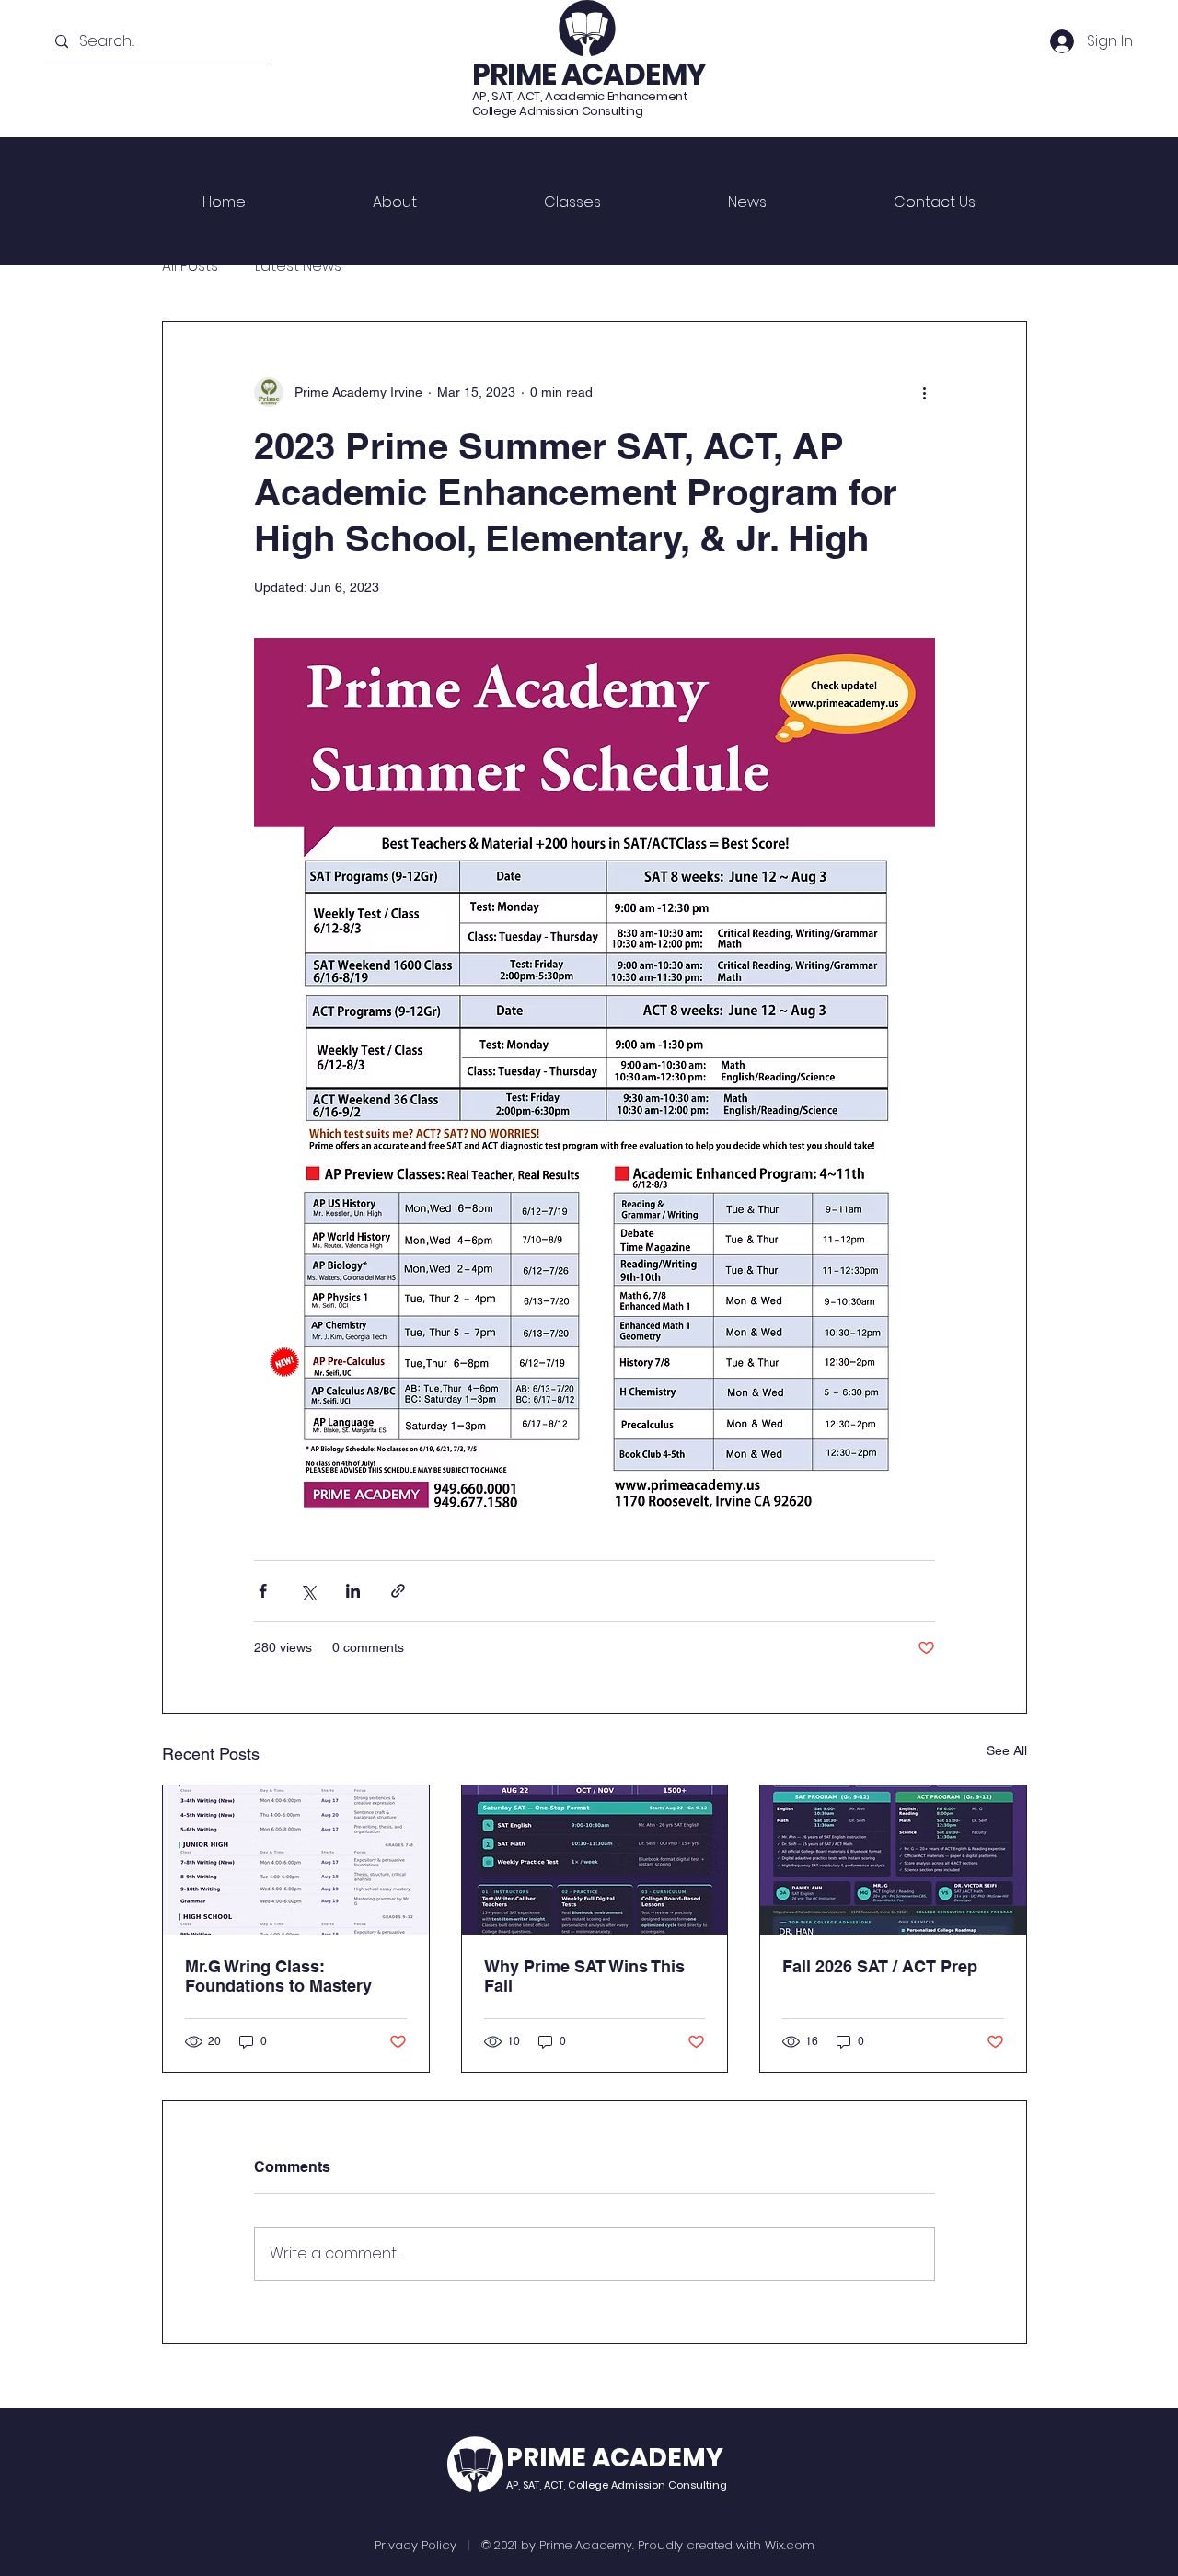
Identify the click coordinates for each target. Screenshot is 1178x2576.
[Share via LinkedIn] (353, 1591)
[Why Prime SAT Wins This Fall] (595, 1860)
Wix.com (790, 2545)
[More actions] (924, 392)
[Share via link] (398, 1591)
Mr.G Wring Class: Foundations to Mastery (278, 1976)
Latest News (298, 266)
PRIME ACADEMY (589, 74)
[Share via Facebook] (263, 1591)
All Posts (190, 266)
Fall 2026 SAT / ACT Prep (880, 1966)
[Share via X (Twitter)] (308, 1591)
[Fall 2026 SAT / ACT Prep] (893, 1860)
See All (1007, 1750)
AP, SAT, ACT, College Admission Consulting (617, 2485)
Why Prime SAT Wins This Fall (584, 1976)
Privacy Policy (416, 2545)
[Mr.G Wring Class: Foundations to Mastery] (296, 1860)
